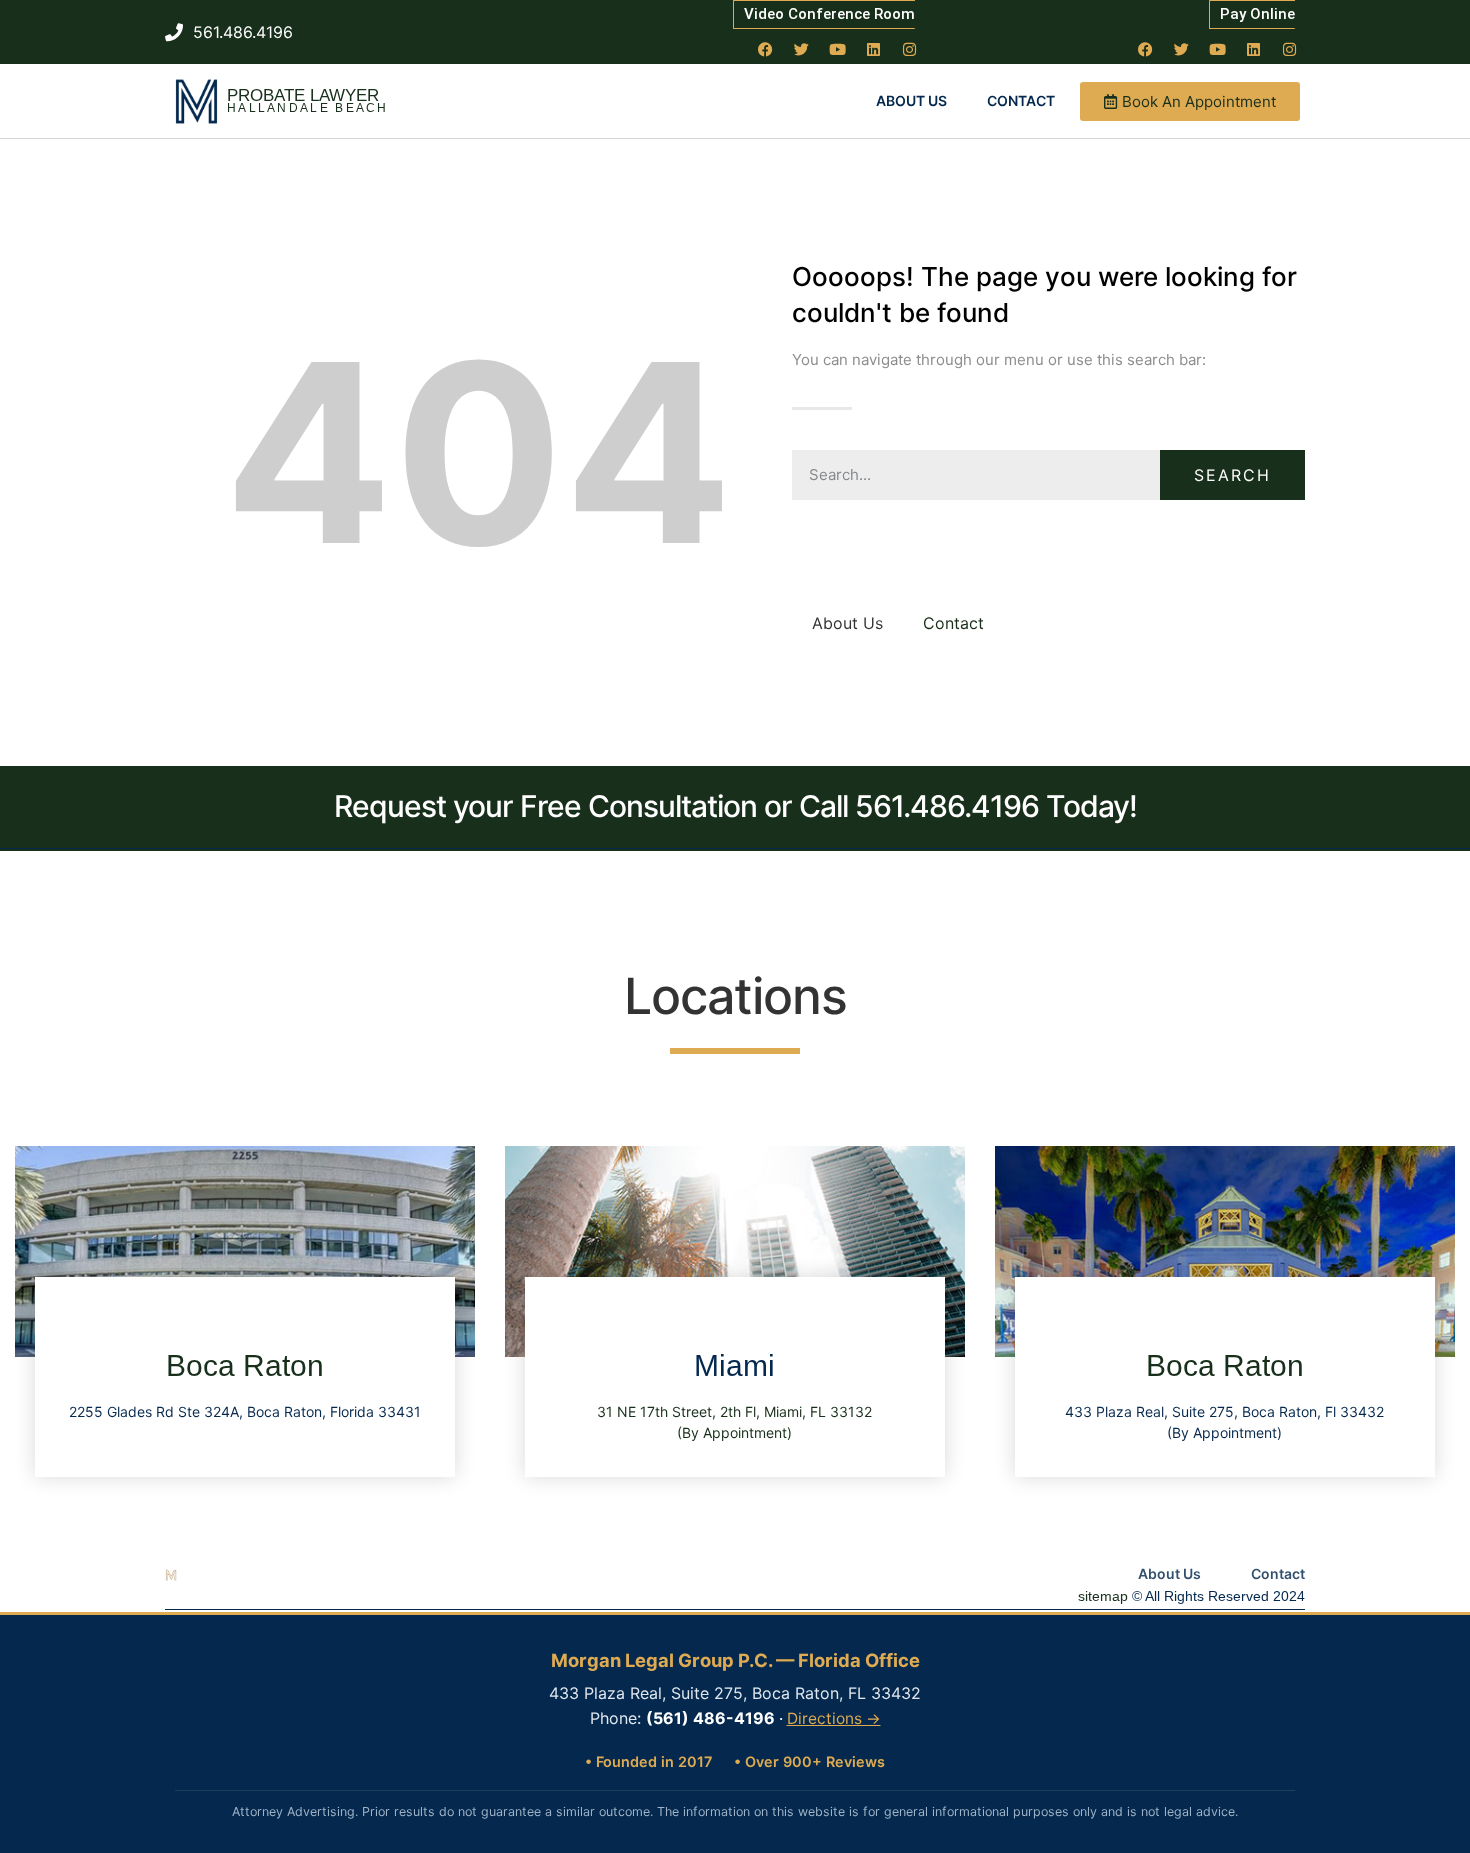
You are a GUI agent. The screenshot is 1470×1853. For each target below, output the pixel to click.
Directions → (834, 1718)
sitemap (1103, 1596)
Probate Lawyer (303, 95)
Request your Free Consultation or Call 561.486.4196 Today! (735, 806)
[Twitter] (802, 49)
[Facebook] (766, 49)
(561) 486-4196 (710, 1718)
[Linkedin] (874, 49)
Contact (1021, 100)
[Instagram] (910, 49)
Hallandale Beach (308, 108)
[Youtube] (838, 49)
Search (1232, 475)
